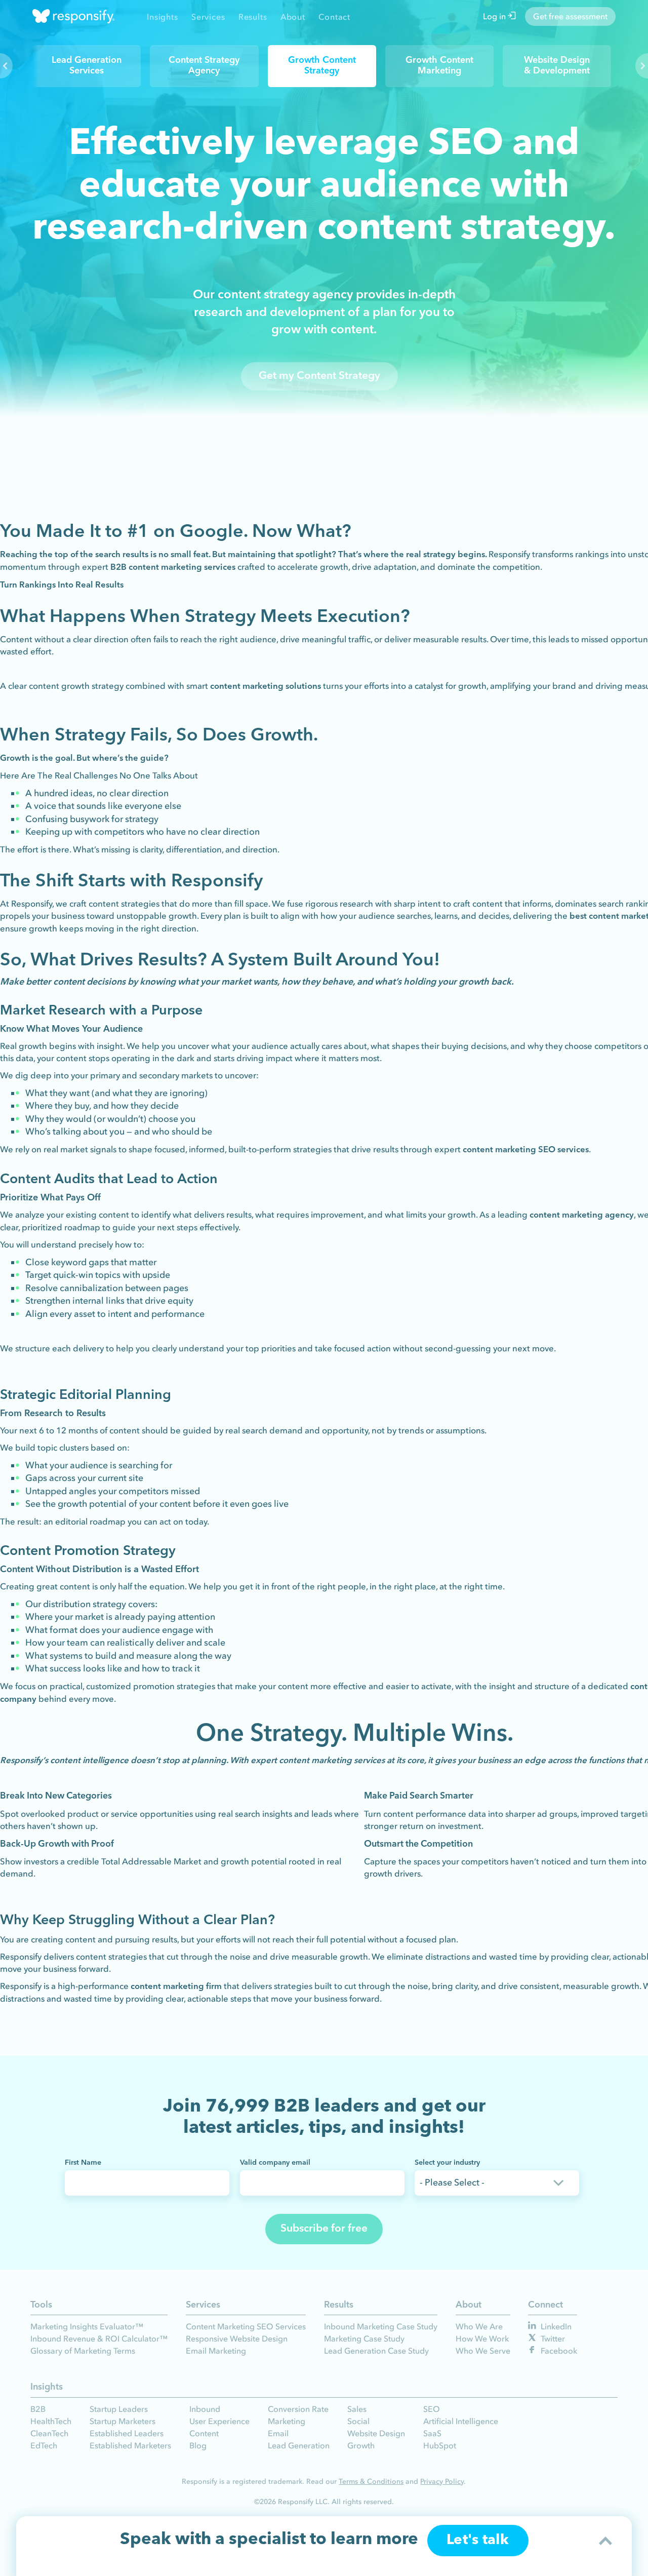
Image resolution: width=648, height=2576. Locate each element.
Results (253, 17)
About (293, 17)
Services (208, 17)
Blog (198, 2445)
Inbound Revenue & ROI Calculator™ (99, 2338)
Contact (334, 17)
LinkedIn (555, 2326)
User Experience (219, 2421)
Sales (357, 2409)
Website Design (376, 2433)
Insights (162, 17)
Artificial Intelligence (461, 2421)
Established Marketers (130, 2445)
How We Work (482, 2338)
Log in (495, 16)
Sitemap (313, 2522)
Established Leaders (127, 2433)
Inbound (205, 2409)
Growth (361, 2445)
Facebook (558, 2351)
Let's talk (478, 2550)
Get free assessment (570, 16)
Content (204, 2433)
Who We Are (479, 2326)
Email (278, 2433)
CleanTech (49, 2433)
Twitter (552, 2338)
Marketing (287, 2421)
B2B (38, 2409)
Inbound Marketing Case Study (381, 2326)
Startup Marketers (123, 2421)
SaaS (432, 2433)
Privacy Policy (442, 2482)
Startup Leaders (119, 2409)
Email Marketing (216, 2351)
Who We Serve (483, 2351)
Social (358, 2421)
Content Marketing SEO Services (246, 2326)
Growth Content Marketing (439, 66)
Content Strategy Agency (204, 66)
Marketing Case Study (364, 2338)
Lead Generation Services (87, 66)
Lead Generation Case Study (376, 2351)
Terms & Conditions (371, 2482)
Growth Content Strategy (322, 66)
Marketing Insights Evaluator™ (87, 2326)
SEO (432, 2409)
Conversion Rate (298, 2409)
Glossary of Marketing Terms (83, 2351)
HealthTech (51, 2421)
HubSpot (440, 2445)
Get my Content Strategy (319, 376)
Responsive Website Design (237, 2338)
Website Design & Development (557, 66)
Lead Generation (299, 2445)
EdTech (44, 2445)
